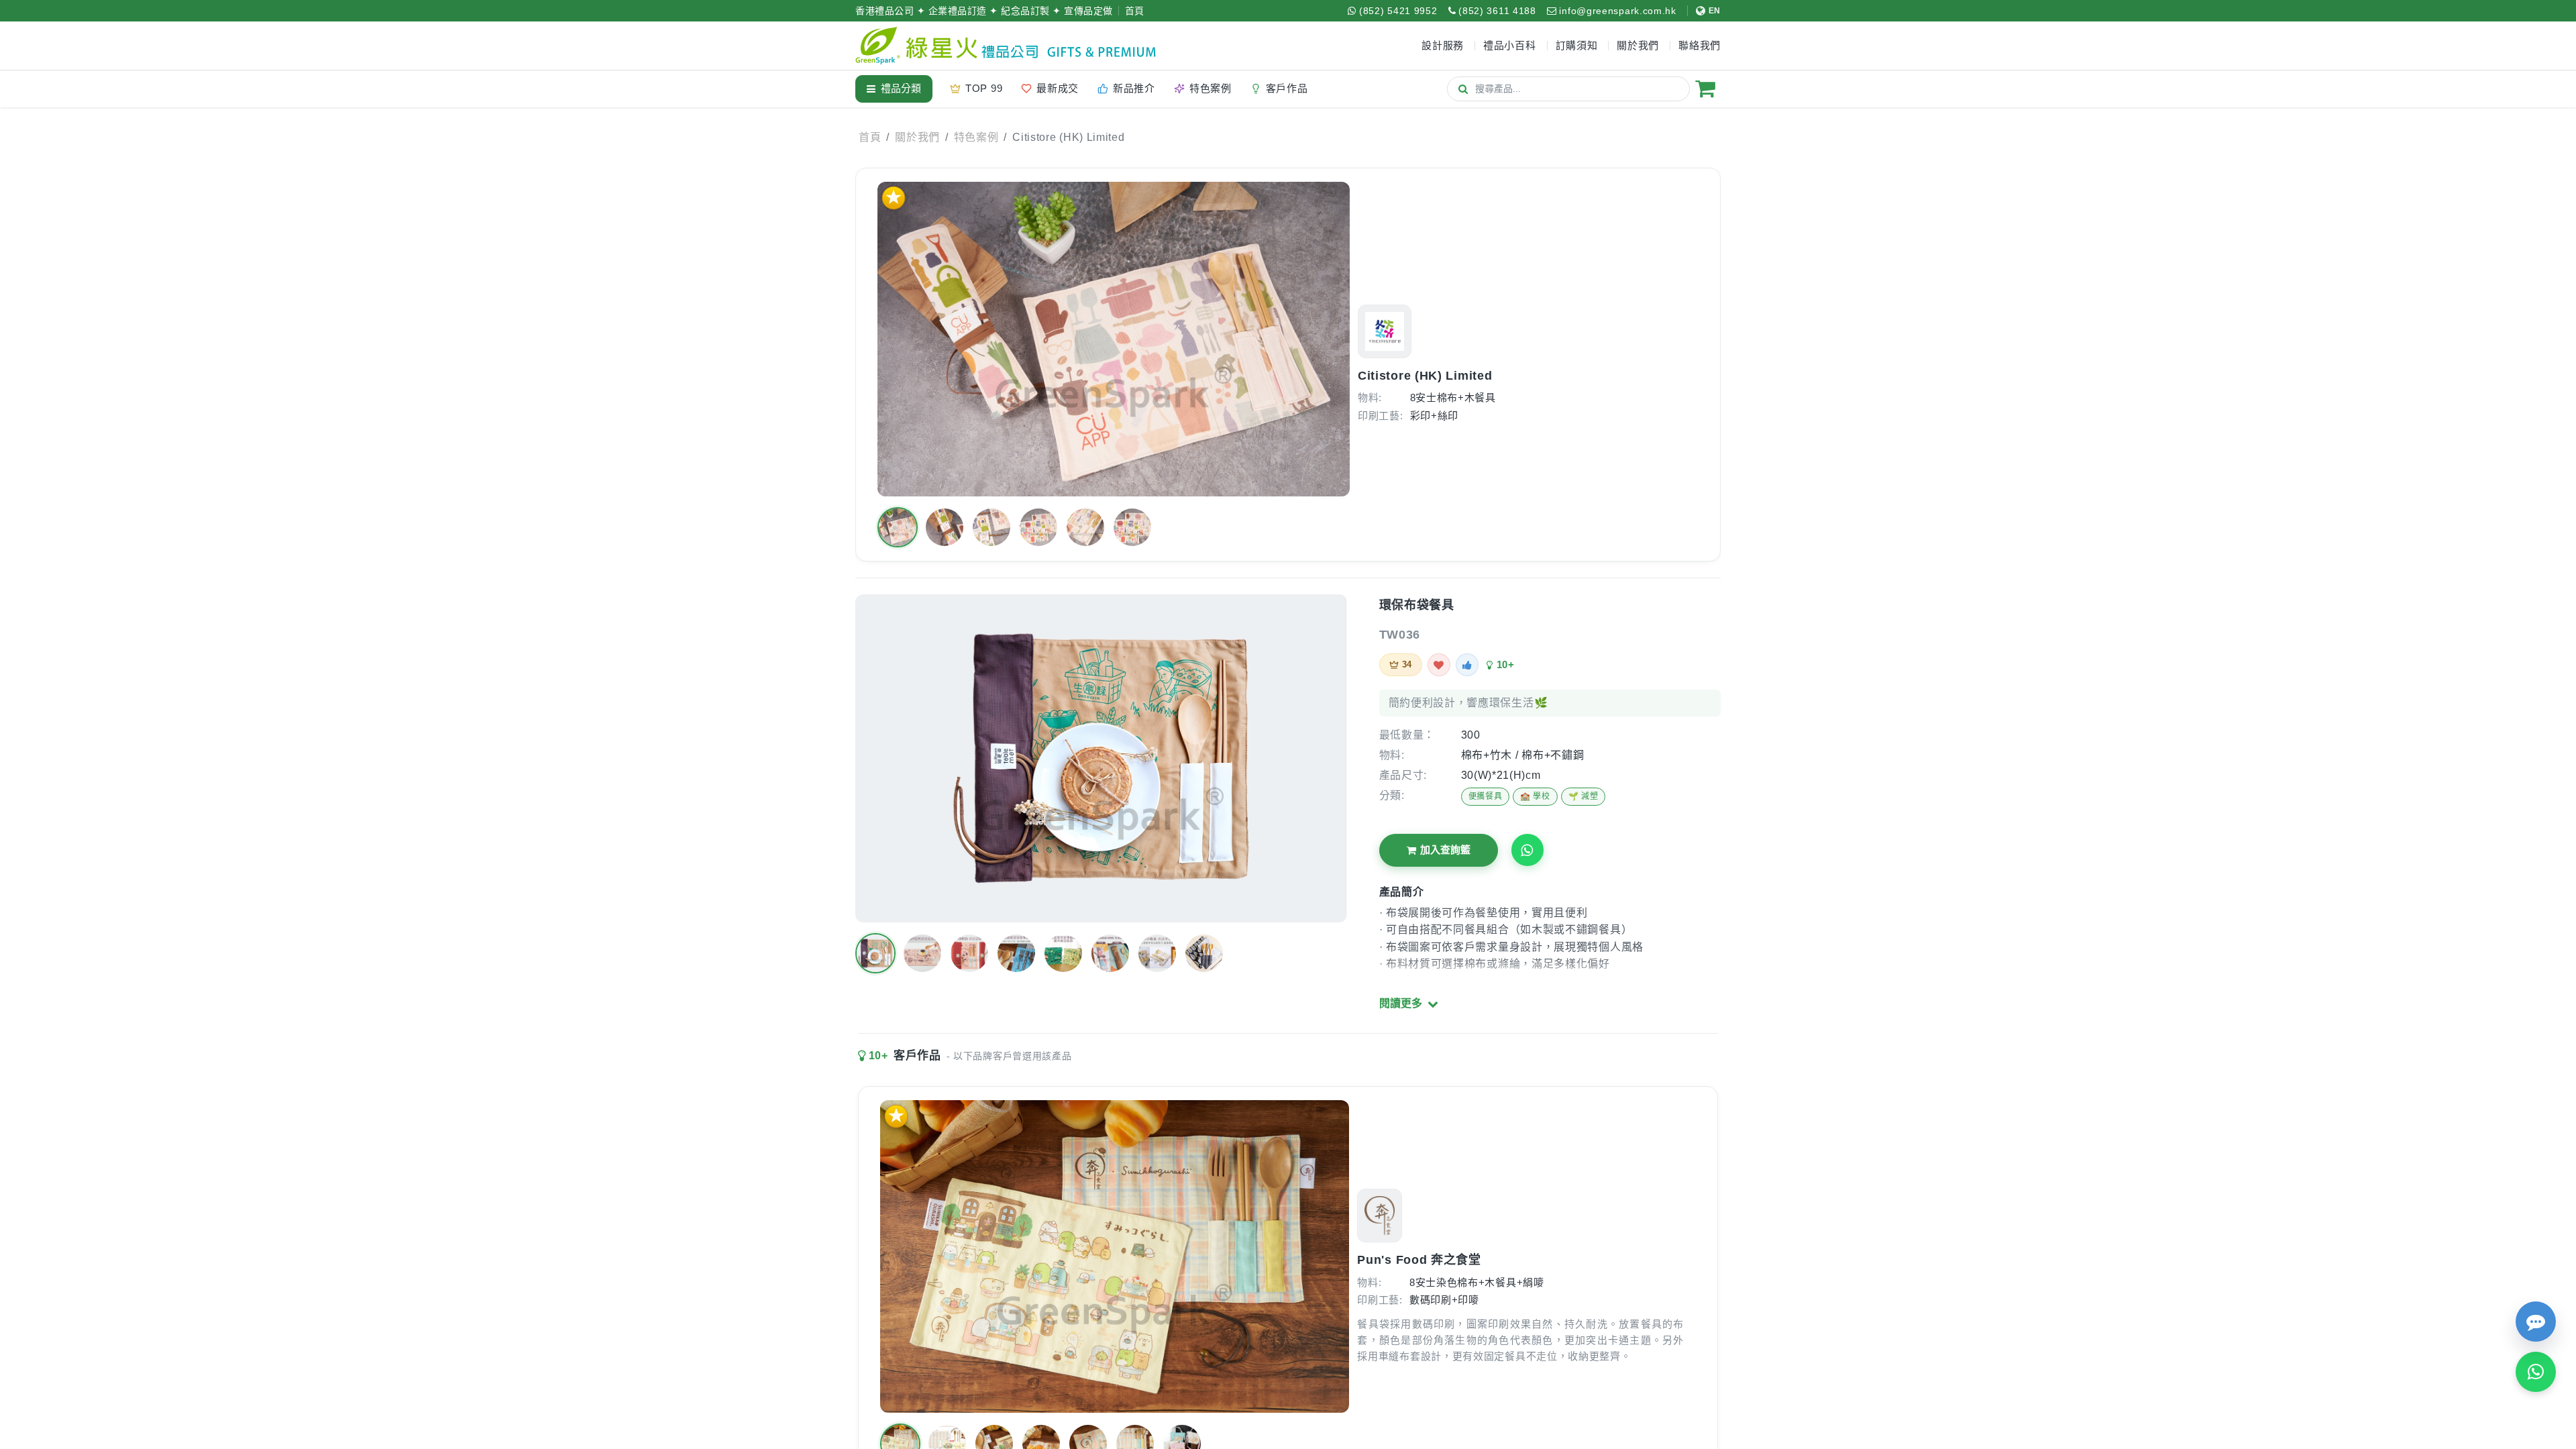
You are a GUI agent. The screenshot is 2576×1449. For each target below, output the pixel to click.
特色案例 (976, 137)
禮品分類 (901, 88)
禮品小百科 (1510, 45)
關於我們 (917, 137)
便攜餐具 (1486, 796)
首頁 (1135, 11)
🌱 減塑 (1584, 796)
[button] (898, 527)
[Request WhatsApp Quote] (1527, 850)
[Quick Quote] (2536, 1322)
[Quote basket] (1705, 89)
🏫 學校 (1535, 796)
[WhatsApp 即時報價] (2536, 1372)
